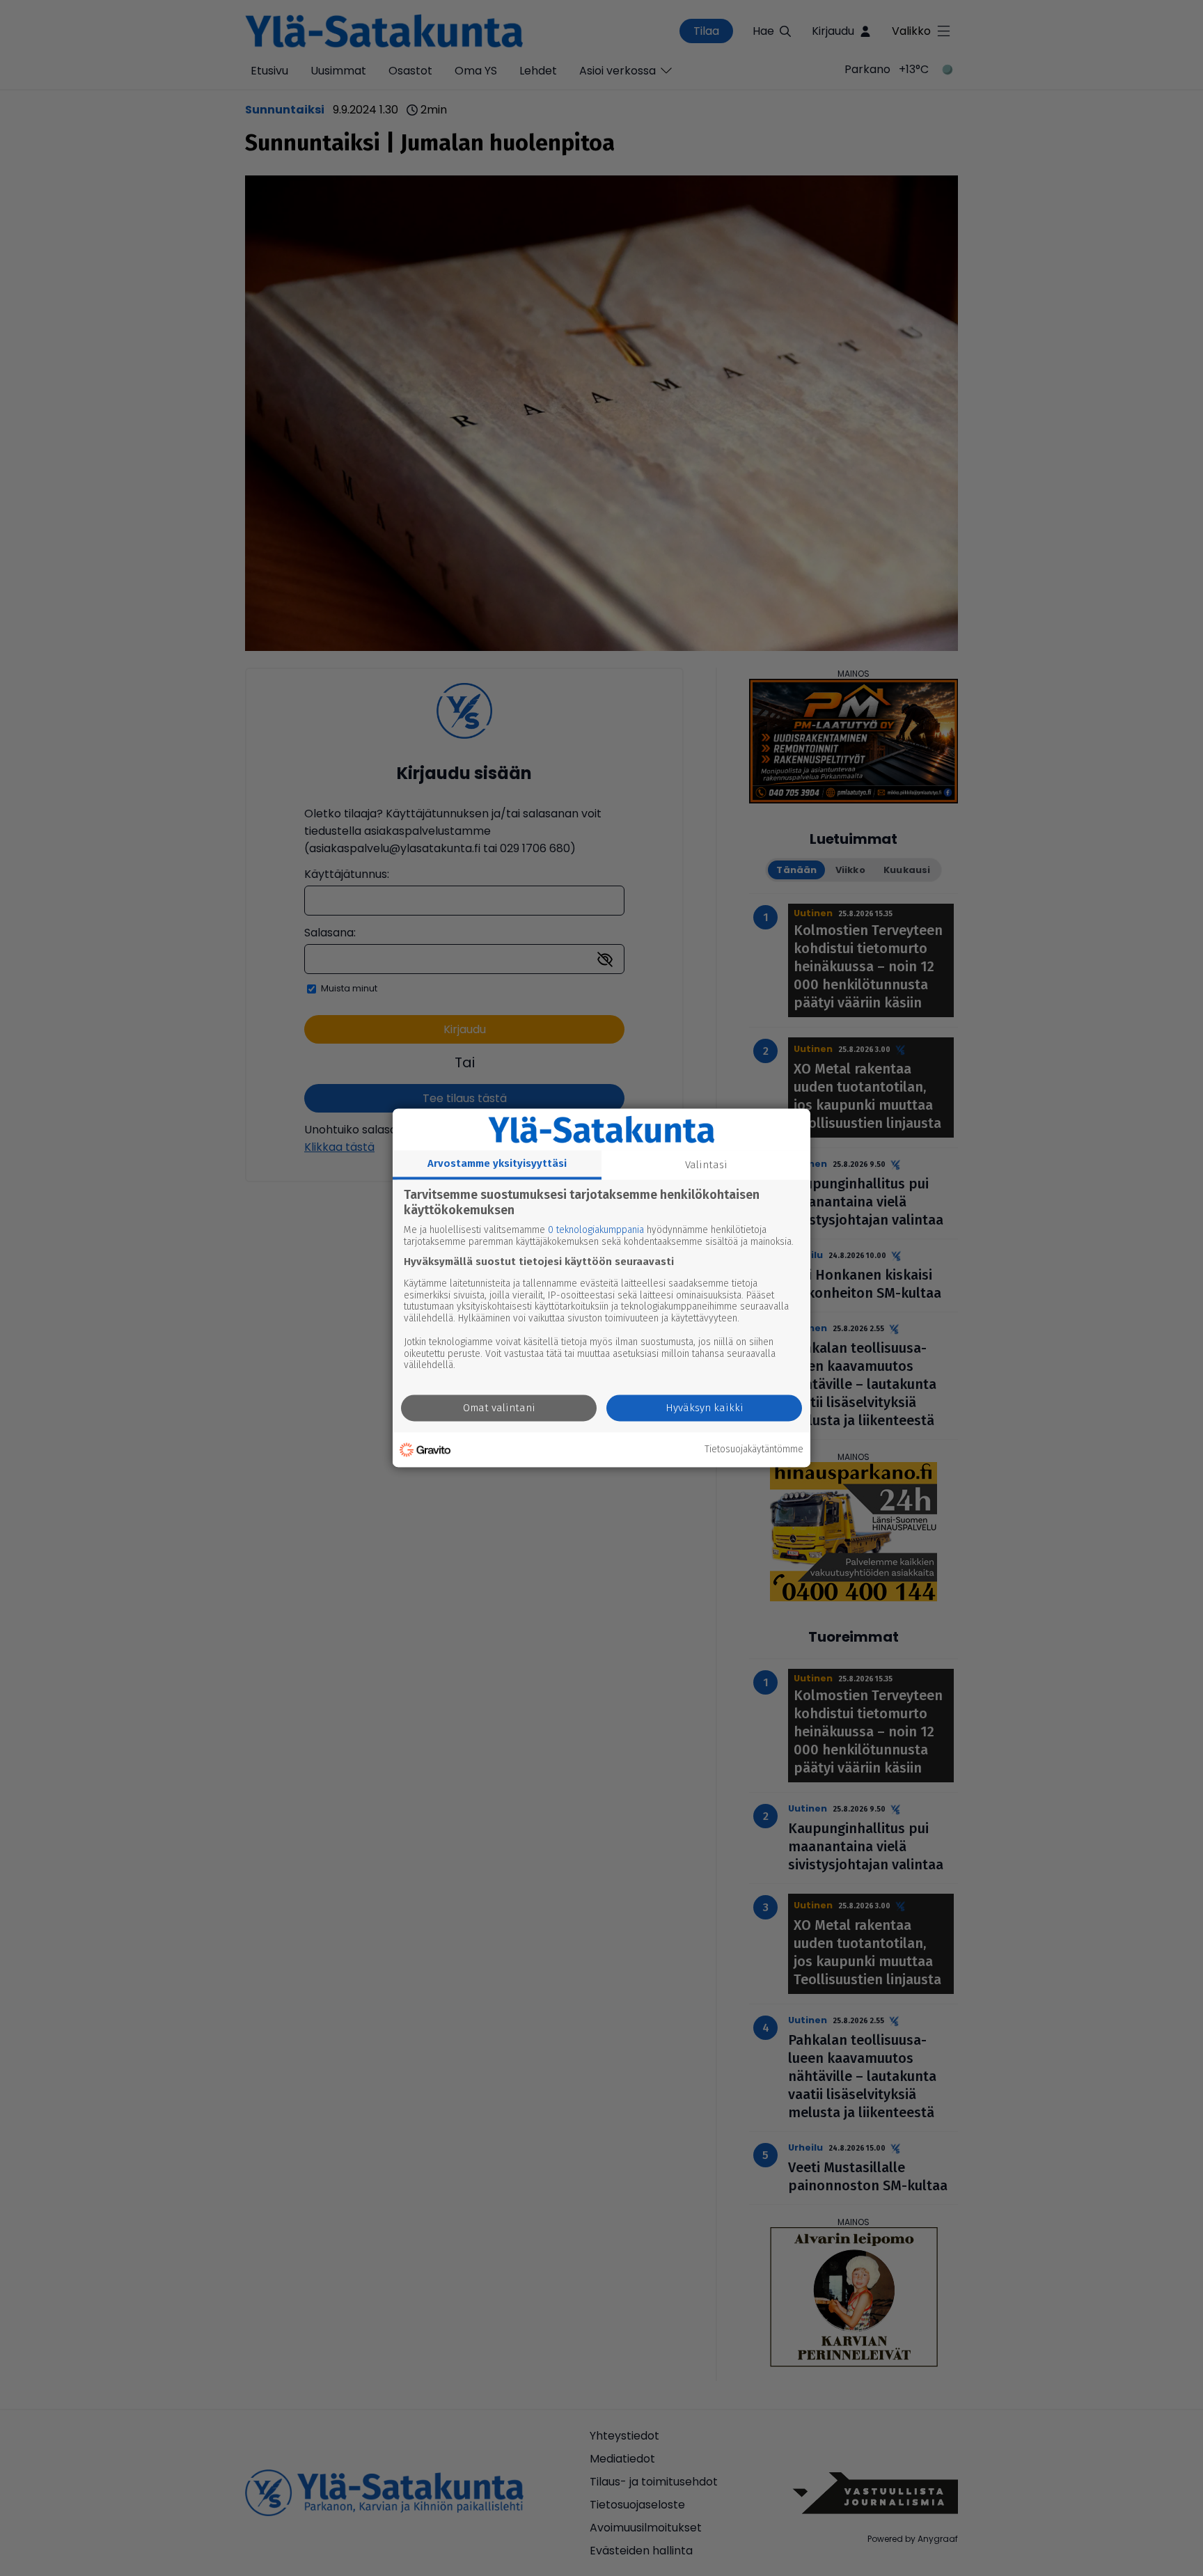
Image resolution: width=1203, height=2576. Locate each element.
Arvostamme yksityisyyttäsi (497, 1163)
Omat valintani (499, 1408)
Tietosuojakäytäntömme (754, 1450)
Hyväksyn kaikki (705, 1408)
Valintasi (706, 1165)
